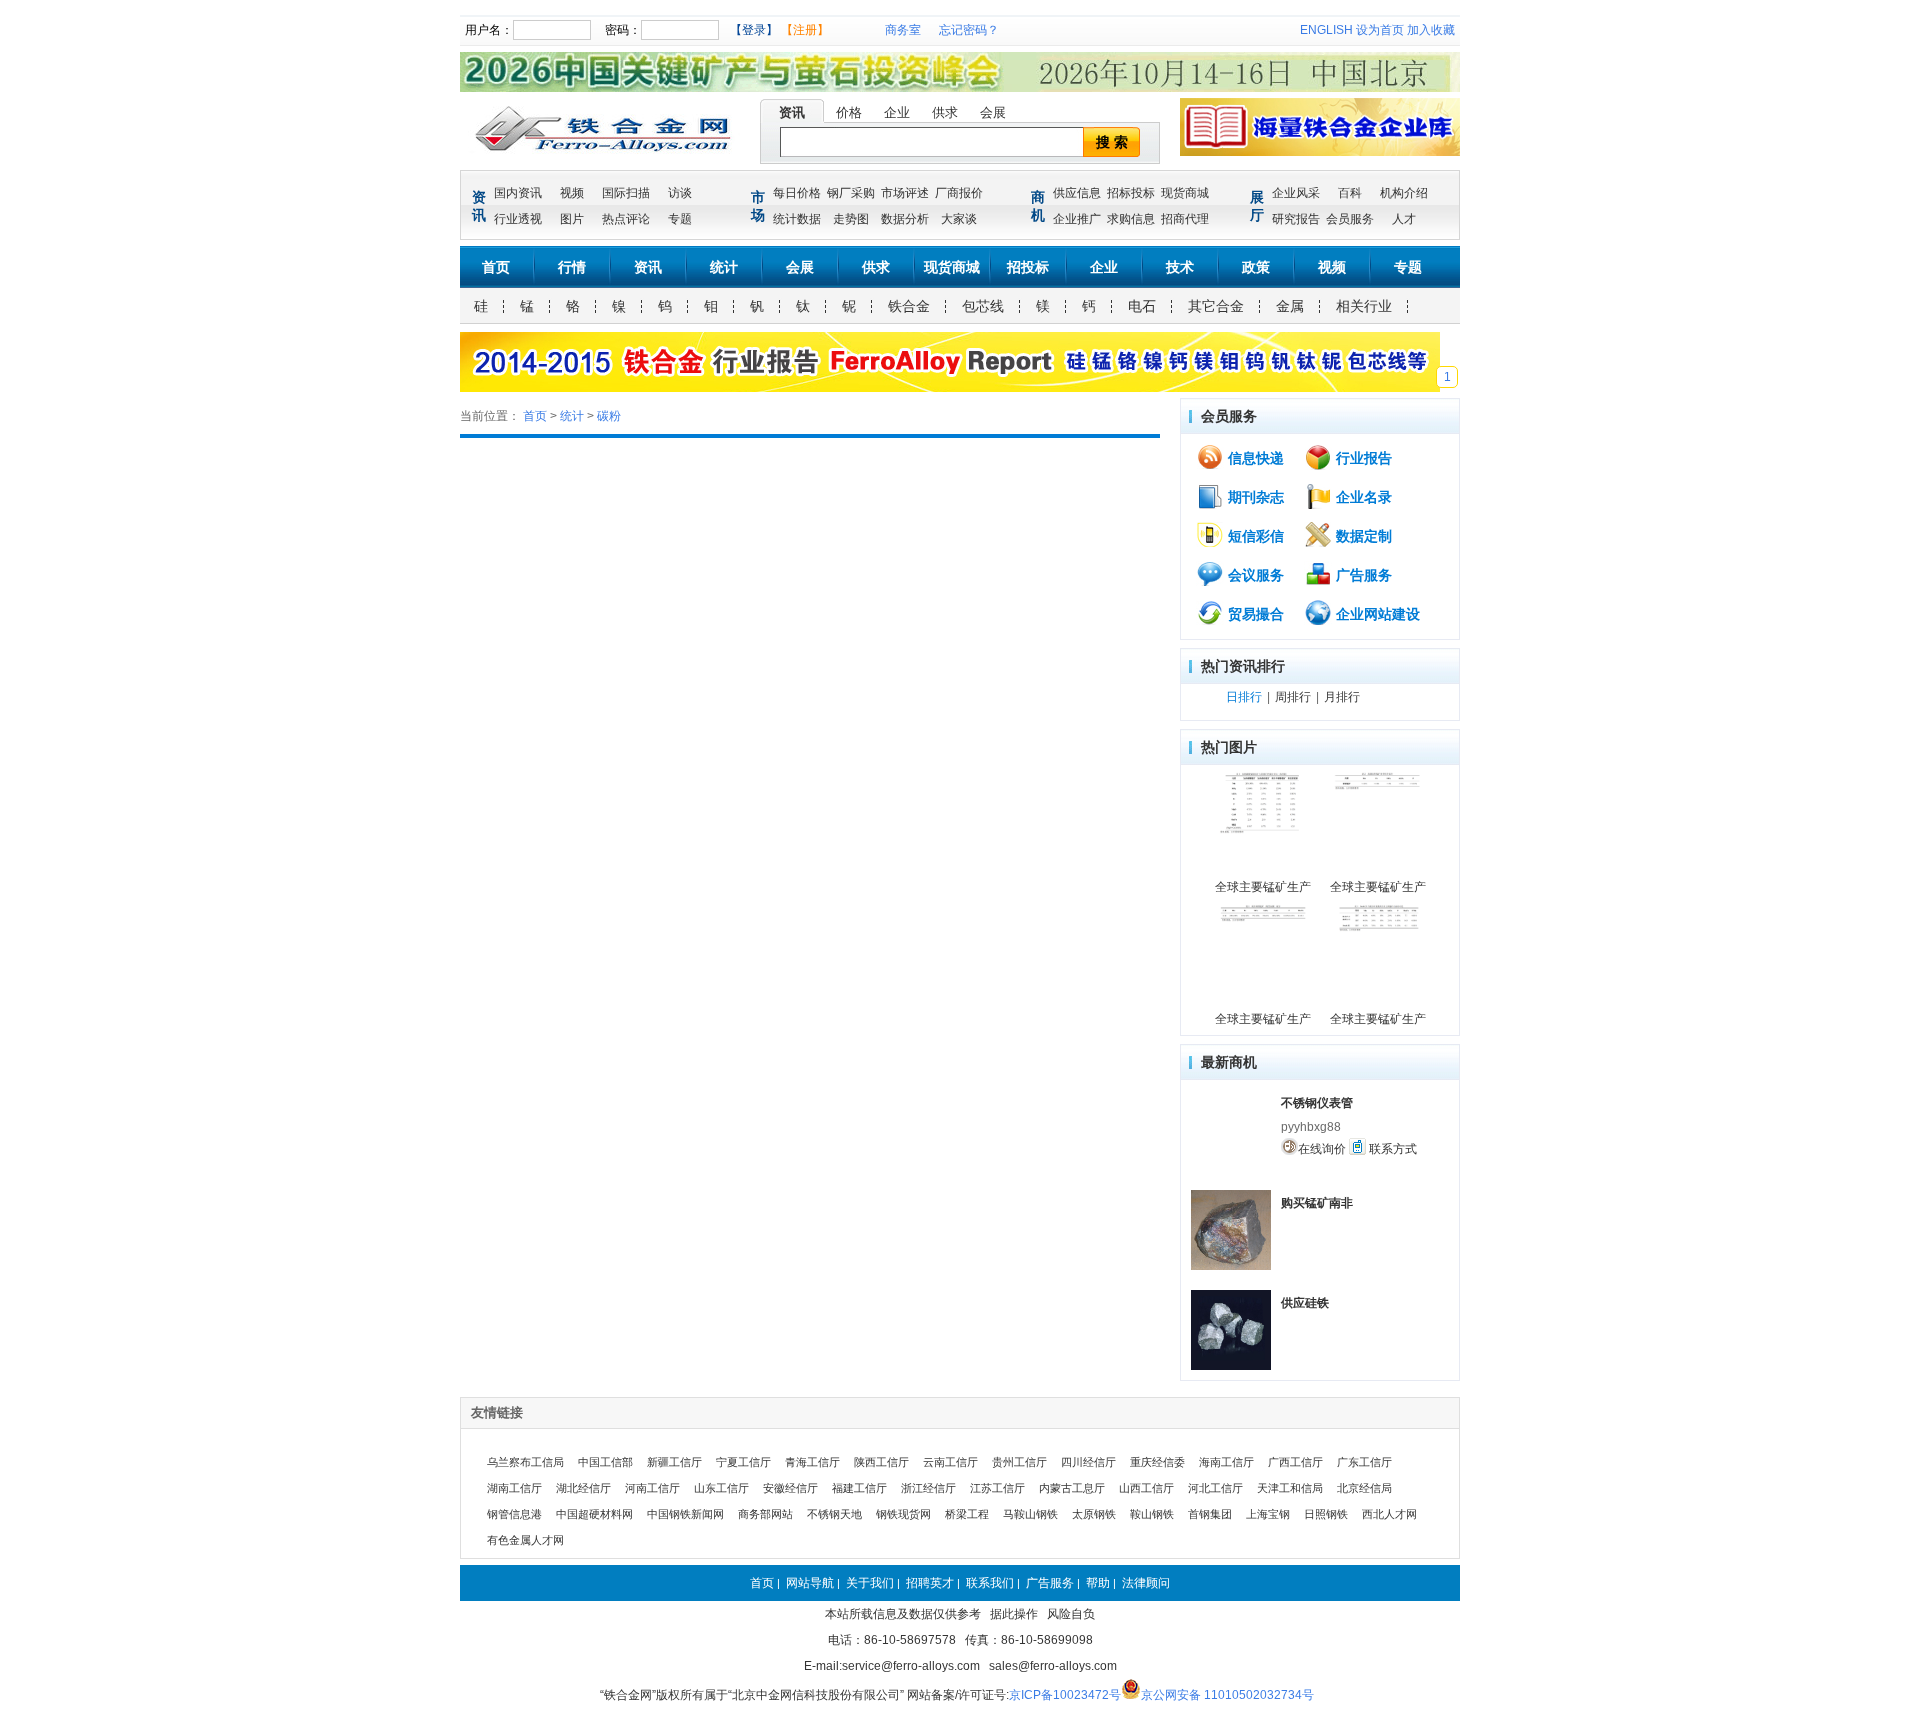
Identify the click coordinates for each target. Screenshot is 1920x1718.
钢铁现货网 (903, 1514)
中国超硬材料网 (594, 1514)
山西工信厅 (1146, 1488)
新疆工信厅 (674, 1462)
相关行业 (1364, 306)
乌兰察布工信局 (525, 1462)
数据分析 (905, 219)
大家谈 (959, 219)
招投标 (1028, 267)
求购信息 (1131, 219)
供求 (945, 112)
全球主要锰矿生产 (1263, 887)
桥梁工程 (967, 1514)
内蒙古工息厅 (1072, 1488)
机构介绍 (1404, 193)
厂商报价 (959, 193)
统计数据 (797, 219)
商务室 (903, 30)
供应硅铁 (1305, 1303)
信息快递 (1254, 458)
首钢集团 (1210, 1514)
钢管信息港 (514, 1514)
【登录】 (754, 30)
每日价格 (797, 193)
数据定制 (1362, 536)
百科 (1350, 193)
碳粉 (609, 416)
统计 (724, 267)
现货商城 (1185, 193)
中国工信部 (605, 1462)
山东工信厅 (721, 1488)
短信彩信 (1254, 536)
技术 (1180, 267)
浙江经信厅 (928, 1488)
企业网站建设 (1376, 614)
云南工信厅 (950, 1462)
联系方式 (1391, 1149)
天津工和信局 (1290, 1488)
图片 (572, 219)
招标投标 (1131, 193)
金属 (1290, 306)
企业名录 (1362, 497)
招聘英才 (930, 1583)
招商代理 (1185, 219)
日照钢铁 (1326, 1514)
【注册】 (805, 30)
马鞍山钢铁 (1030, 1514)
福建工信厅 (859, 1488)
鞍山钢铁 (1152, 1514)
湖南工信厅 (514, 1488)
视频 (572, 193)
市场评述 (905, 193)
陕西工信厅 (881, 1462)
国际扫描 (626, 193)
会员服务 (1350, 219)
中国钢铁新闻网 (685, 1514)
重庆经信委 (1157, 1462)
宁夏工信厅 (743, 1462)
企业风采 (1296, 193)
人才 (1404, 219)
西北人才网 (1389, 1514)
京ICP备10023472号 (1065, 1695)
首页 (496, 267)
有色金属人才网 (525, 1540)
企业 (897, 112)
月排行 (1342, 697)
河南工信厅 (652, 1488)
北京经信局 (1364, 1488)
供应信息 (1077, 193)
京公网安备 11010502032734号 (1227, 1695)
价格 (849, 112)
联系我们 (990, 1583)
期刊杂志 (1254, 497)
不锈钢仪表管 (1317, 1103)
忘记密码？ (969, 30)
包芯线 (983, 306)
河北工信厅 (1215, 1488)
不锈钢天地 (834, 1514)
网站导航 (810, 1583)
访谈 (680, 193)
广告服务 (1362, 575)
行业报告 (1362, 458)
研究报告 (1296, 219)
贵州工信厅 (1019, 1462)
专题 (680, 219)
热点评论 (626, 219)
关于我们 (870, 1583)
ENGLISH (1326, 30)
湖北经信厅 (583, 1488)
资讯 (792, 112)
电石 (1142, 306)
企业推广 (1077, 219)
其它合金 (1216, 306)
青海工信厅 (812, 1462)
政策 (1256, 267)
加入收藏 (1431, 30)
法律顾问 (1146, 1583)
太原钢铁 (1094, 1514)
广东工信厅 (1364, 1462)
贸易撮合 (1254, 614)
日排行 (1244, 697)
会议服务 (1254, 575)
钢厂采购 (851, 193)
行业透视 (518, 219)
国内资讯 (518, 193)
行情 (572, 267)
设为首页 (1380, 30)
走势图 (851, 219)
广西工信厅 (1295, 1462)
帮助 (1098, 1583)
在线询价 (1322, 1149)
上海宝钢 (1268, 1514)
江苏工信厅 (997, 1488)
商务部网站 (765, 1514)
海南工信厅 (1226, 1462)
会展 (993, 112)
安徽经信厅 (790, 1488)
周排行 (1293, 697)
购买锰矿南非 (1317, 1203)
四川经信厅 (1088, 1462)
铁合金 (909, 306)
